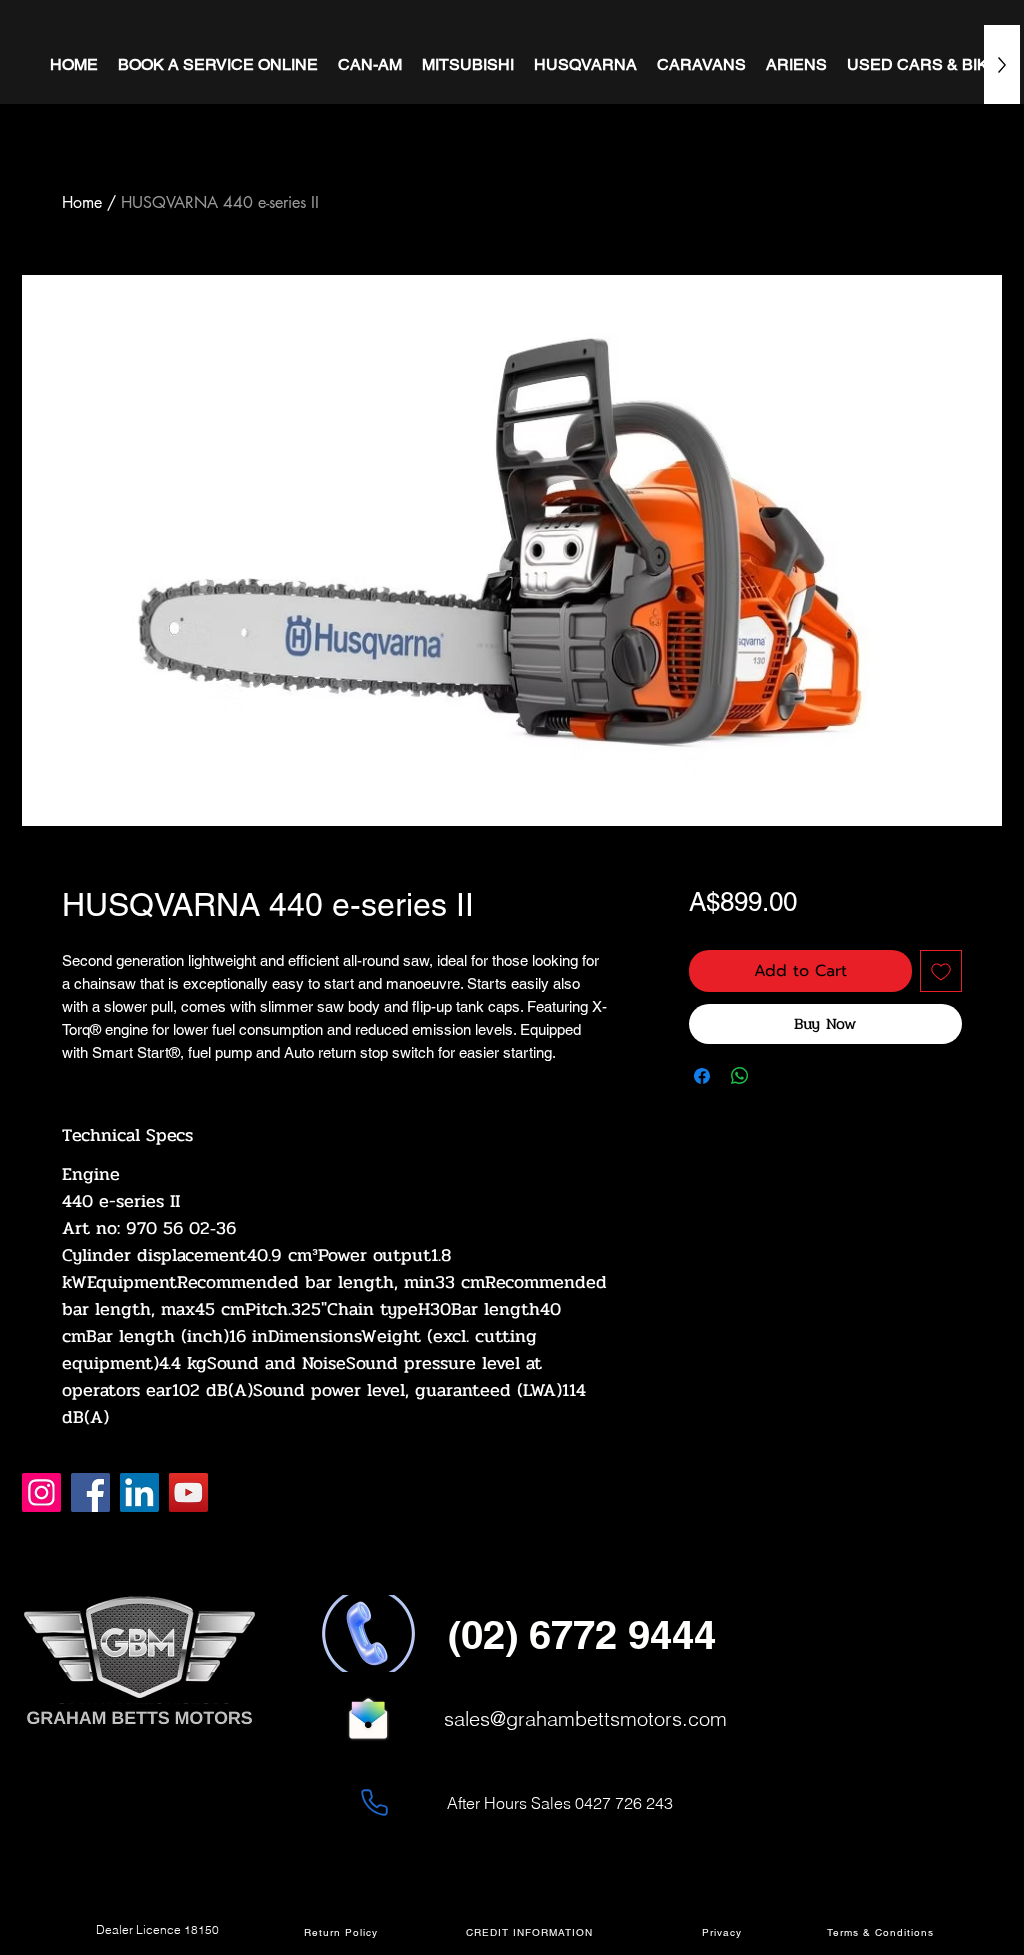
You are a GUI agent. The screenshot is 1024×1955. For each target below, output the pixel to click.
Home (82, 202)
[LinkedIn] (139, 1492)
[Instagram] (41, 1492)
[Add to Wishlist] (941, 971)
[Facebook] (90, 1492)
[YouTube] (188, 1492)
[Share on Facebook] (702, 1076)
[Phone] (374, 1802)
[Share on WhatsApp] (740, 1076)
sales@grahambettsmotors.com (585, 1718)
